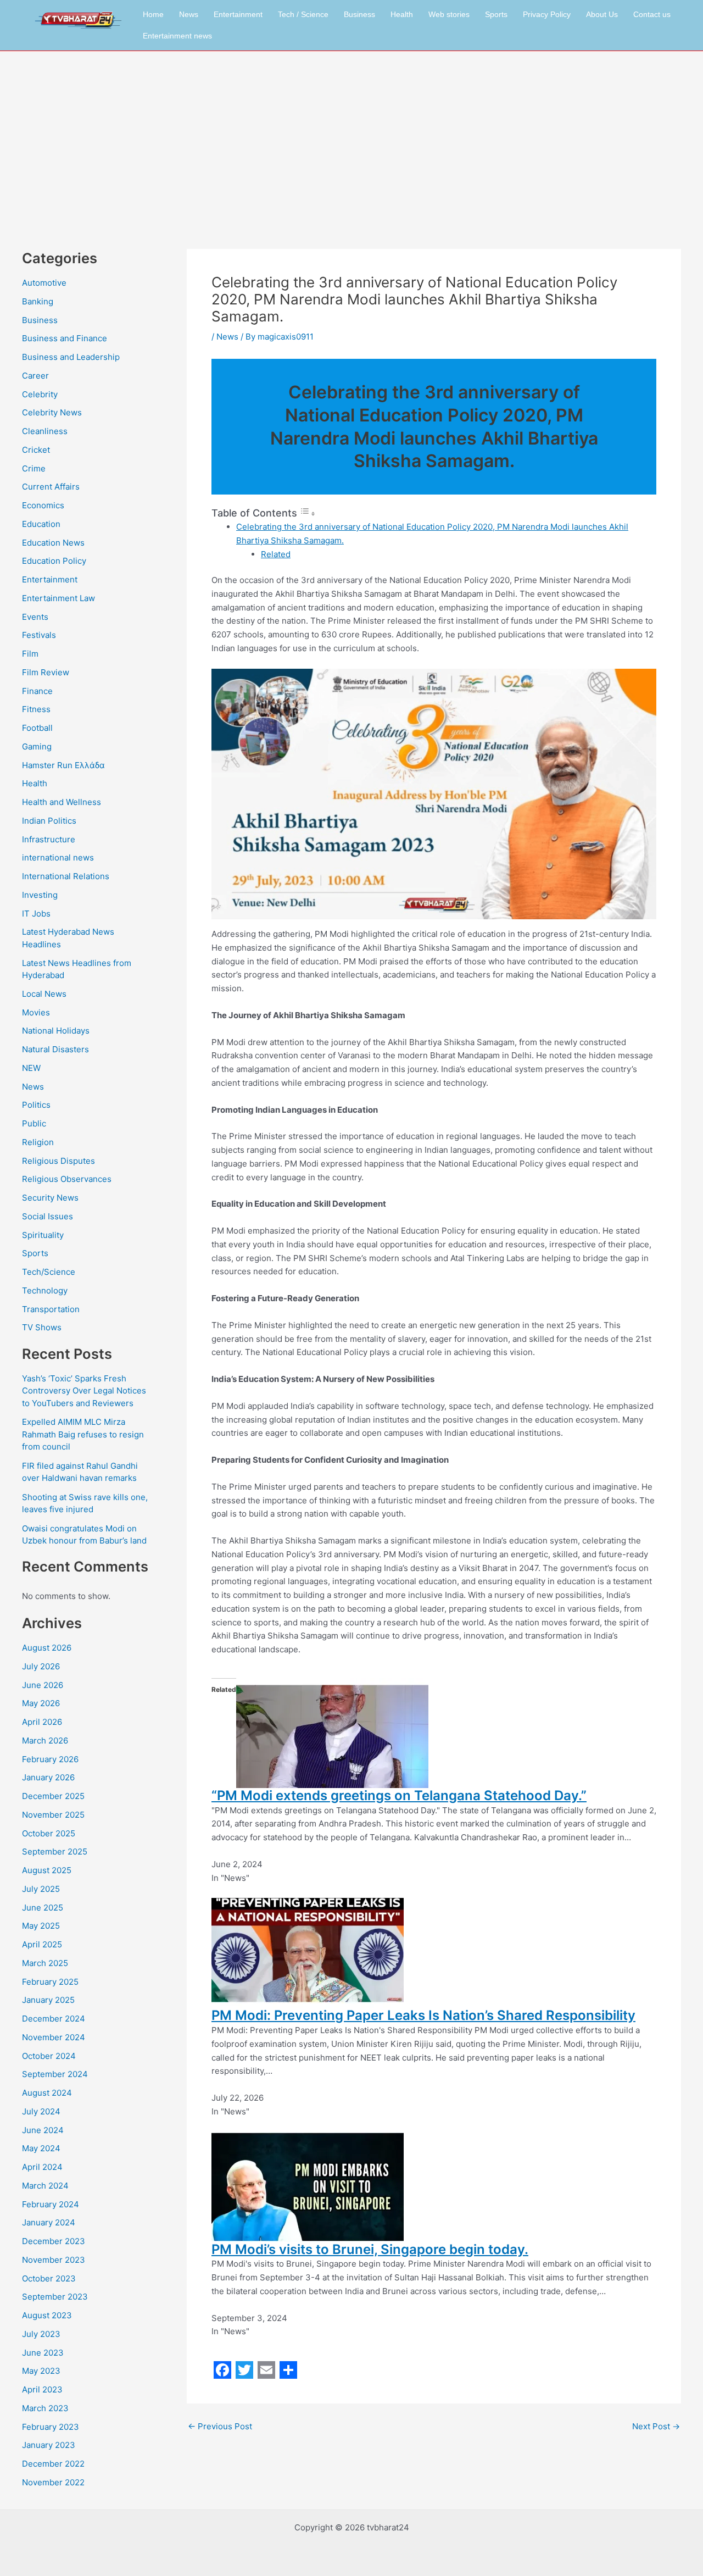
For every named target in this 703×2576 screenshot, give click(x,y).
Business (359, 14)
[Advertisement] (351, 134)
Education (41, 524)
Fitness (36, 709)
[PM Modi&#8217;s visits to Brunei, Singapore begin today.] (308, 2186)
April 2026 (42, 1722)
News (189, 14)
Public (34, 1123)
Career (35, 376)
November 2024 (54, 2037)
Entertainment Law (58, 598)
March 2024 (45, 2186)
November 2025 (53, 1815)
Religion (38, 1142)
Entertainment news (177, 36)
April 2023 (42, 2389)
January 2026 (48, 1777)
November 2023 (54, 2260)
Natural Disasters (55, 1049)
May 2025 (41, 1926)
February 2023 (51, 2427)
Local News (44, 994)
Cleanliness (45, 431)
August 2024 (47, 2093)
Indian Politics (49, 821)
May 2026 (41, 1703)
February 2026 (50, 1759)
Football (37, 728)
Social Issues (48, 1216)
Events (35, 617)
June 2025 (43, 1908)
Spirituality (43, 1235)
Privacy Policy (547, 14)
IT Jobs (36, 914)
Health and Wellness (62, 802)
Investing (40, 895)
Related (276, 554)
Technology (45, 1290)
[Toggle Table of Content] (308, 513)
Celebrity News (52, 412)
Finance (37, 691)
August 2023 (47, 2315)
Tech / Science (303, 14)
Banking (38, 301)
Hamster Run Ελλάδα (63, 765)
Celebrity (40, 394)
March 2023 (45, 2408)
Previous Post (220, 2426)
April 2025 (42, 1944)
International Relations (66, 876)
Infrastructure (49, 839)
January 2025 (48, 2000)
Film (30, 654)
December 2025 (53, 1796)
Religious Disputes (58, 1161)
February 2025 (50, 1982)
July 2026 (41, 1666)
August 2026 (47, 1648)
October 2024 (49, 2056)
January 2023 (49, 2445)
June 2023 (43, 2353)
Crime (34, 468)
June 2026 (43, 1685)
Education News (53, 543)
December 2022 (53, 2464)
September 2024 (55, 2074)
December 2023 (54, 2241)
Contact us (652, 14)
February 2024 (51, 2204)
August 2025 (47, 1870)
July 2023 (41, 2334)
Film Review (46, 672)
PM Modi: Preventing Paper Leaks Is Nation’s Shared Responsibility (423, 2015)
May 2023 (41, 2371)
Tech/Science (49, 1272)
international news (58, 857)
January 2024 (49, 2222)
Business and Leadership (71, 357)
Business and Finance (65, 338)
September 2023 (55, 2297)
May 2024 (41, 2148)
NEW (31, 1068)
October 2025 (49, 1833)
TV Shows (42, 1327)
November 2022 (53, 2482)
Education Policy (54, 561)
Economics (43, 505)
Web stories (449, 14)
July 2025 (41, 1889)
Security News (50, 1198)
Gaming (37, 746)
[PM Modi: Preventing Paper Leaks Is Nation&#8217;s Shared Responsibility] (308, 1952)
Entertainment (238, 14)
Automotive (44, 283)
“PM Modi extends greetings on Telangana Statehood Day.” (399, 1795)
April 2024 (42, 2167)
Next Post (656, 2426)
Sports (496, 14)
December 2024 (54, 2019)
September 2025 (55, 1851)
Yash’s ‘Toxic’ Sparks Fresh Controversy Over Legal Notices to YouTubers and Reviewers (84, 1391)
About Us (602, 14)
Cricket (36, 450)
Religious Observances (67, 1179)
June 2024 (43, 2130)
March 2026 (45, 1741)
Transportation (51, 1309)
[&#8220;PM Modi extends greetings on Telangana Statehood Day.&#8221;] (332, 1732)
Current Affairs (51, 487)
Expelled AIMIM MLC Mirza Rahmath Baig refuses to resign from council (83, 1434)
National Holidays (56, 1031)
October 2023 (49, 2278)
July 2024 (41, 2111)
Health (402, 14)
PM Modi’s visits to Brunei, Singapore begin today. (370, 2249)
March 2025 (45, 1963)
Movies (36, 1012)
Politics (36, 1105)
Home (153, 14)
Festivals (39, 635)
